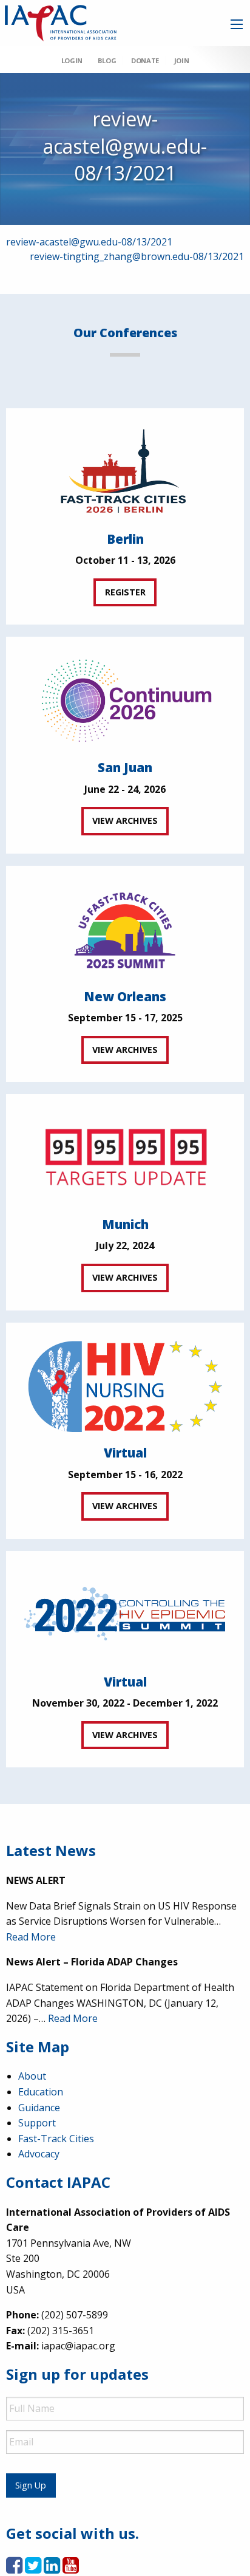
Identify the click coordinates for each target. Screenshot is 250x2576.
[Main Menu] (237, 24)
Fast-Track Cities (56, 2139)
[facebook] (14, 2569)
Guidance (39, 2108)
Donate (145, 60)
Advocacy (39, 2154)
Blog (107, 60)
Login (72, 60)
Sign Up (31, 2485)
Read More (31, 1937)
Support (37, 2123)
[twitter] (33, 2569)
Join (181, 60)
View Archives (125, 820)
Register (125, 592)
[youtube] (71, 2569)
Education (41, 2092)
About (32, 2076)
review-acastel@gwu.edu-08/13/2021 (89, 242)
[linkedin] (52, 2569)
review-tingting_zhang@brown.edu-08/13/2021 (137, 256)
